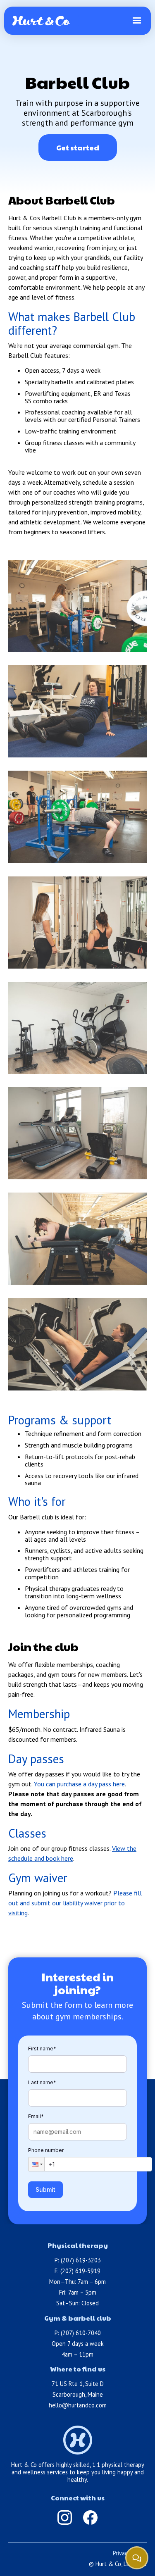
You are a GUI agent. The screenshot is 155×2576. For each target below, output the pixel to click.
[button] (137, 21)
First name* (42, 2049)
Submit (45, 2189)
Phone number (46, 2150)
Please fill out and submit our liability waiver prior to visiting (75, 1903)
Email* (36, 2116)
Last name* (42, 2082)
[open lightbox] (77, 606)
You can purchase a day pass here (79, 1784)
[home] (41, 21)
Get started (78, 147)
